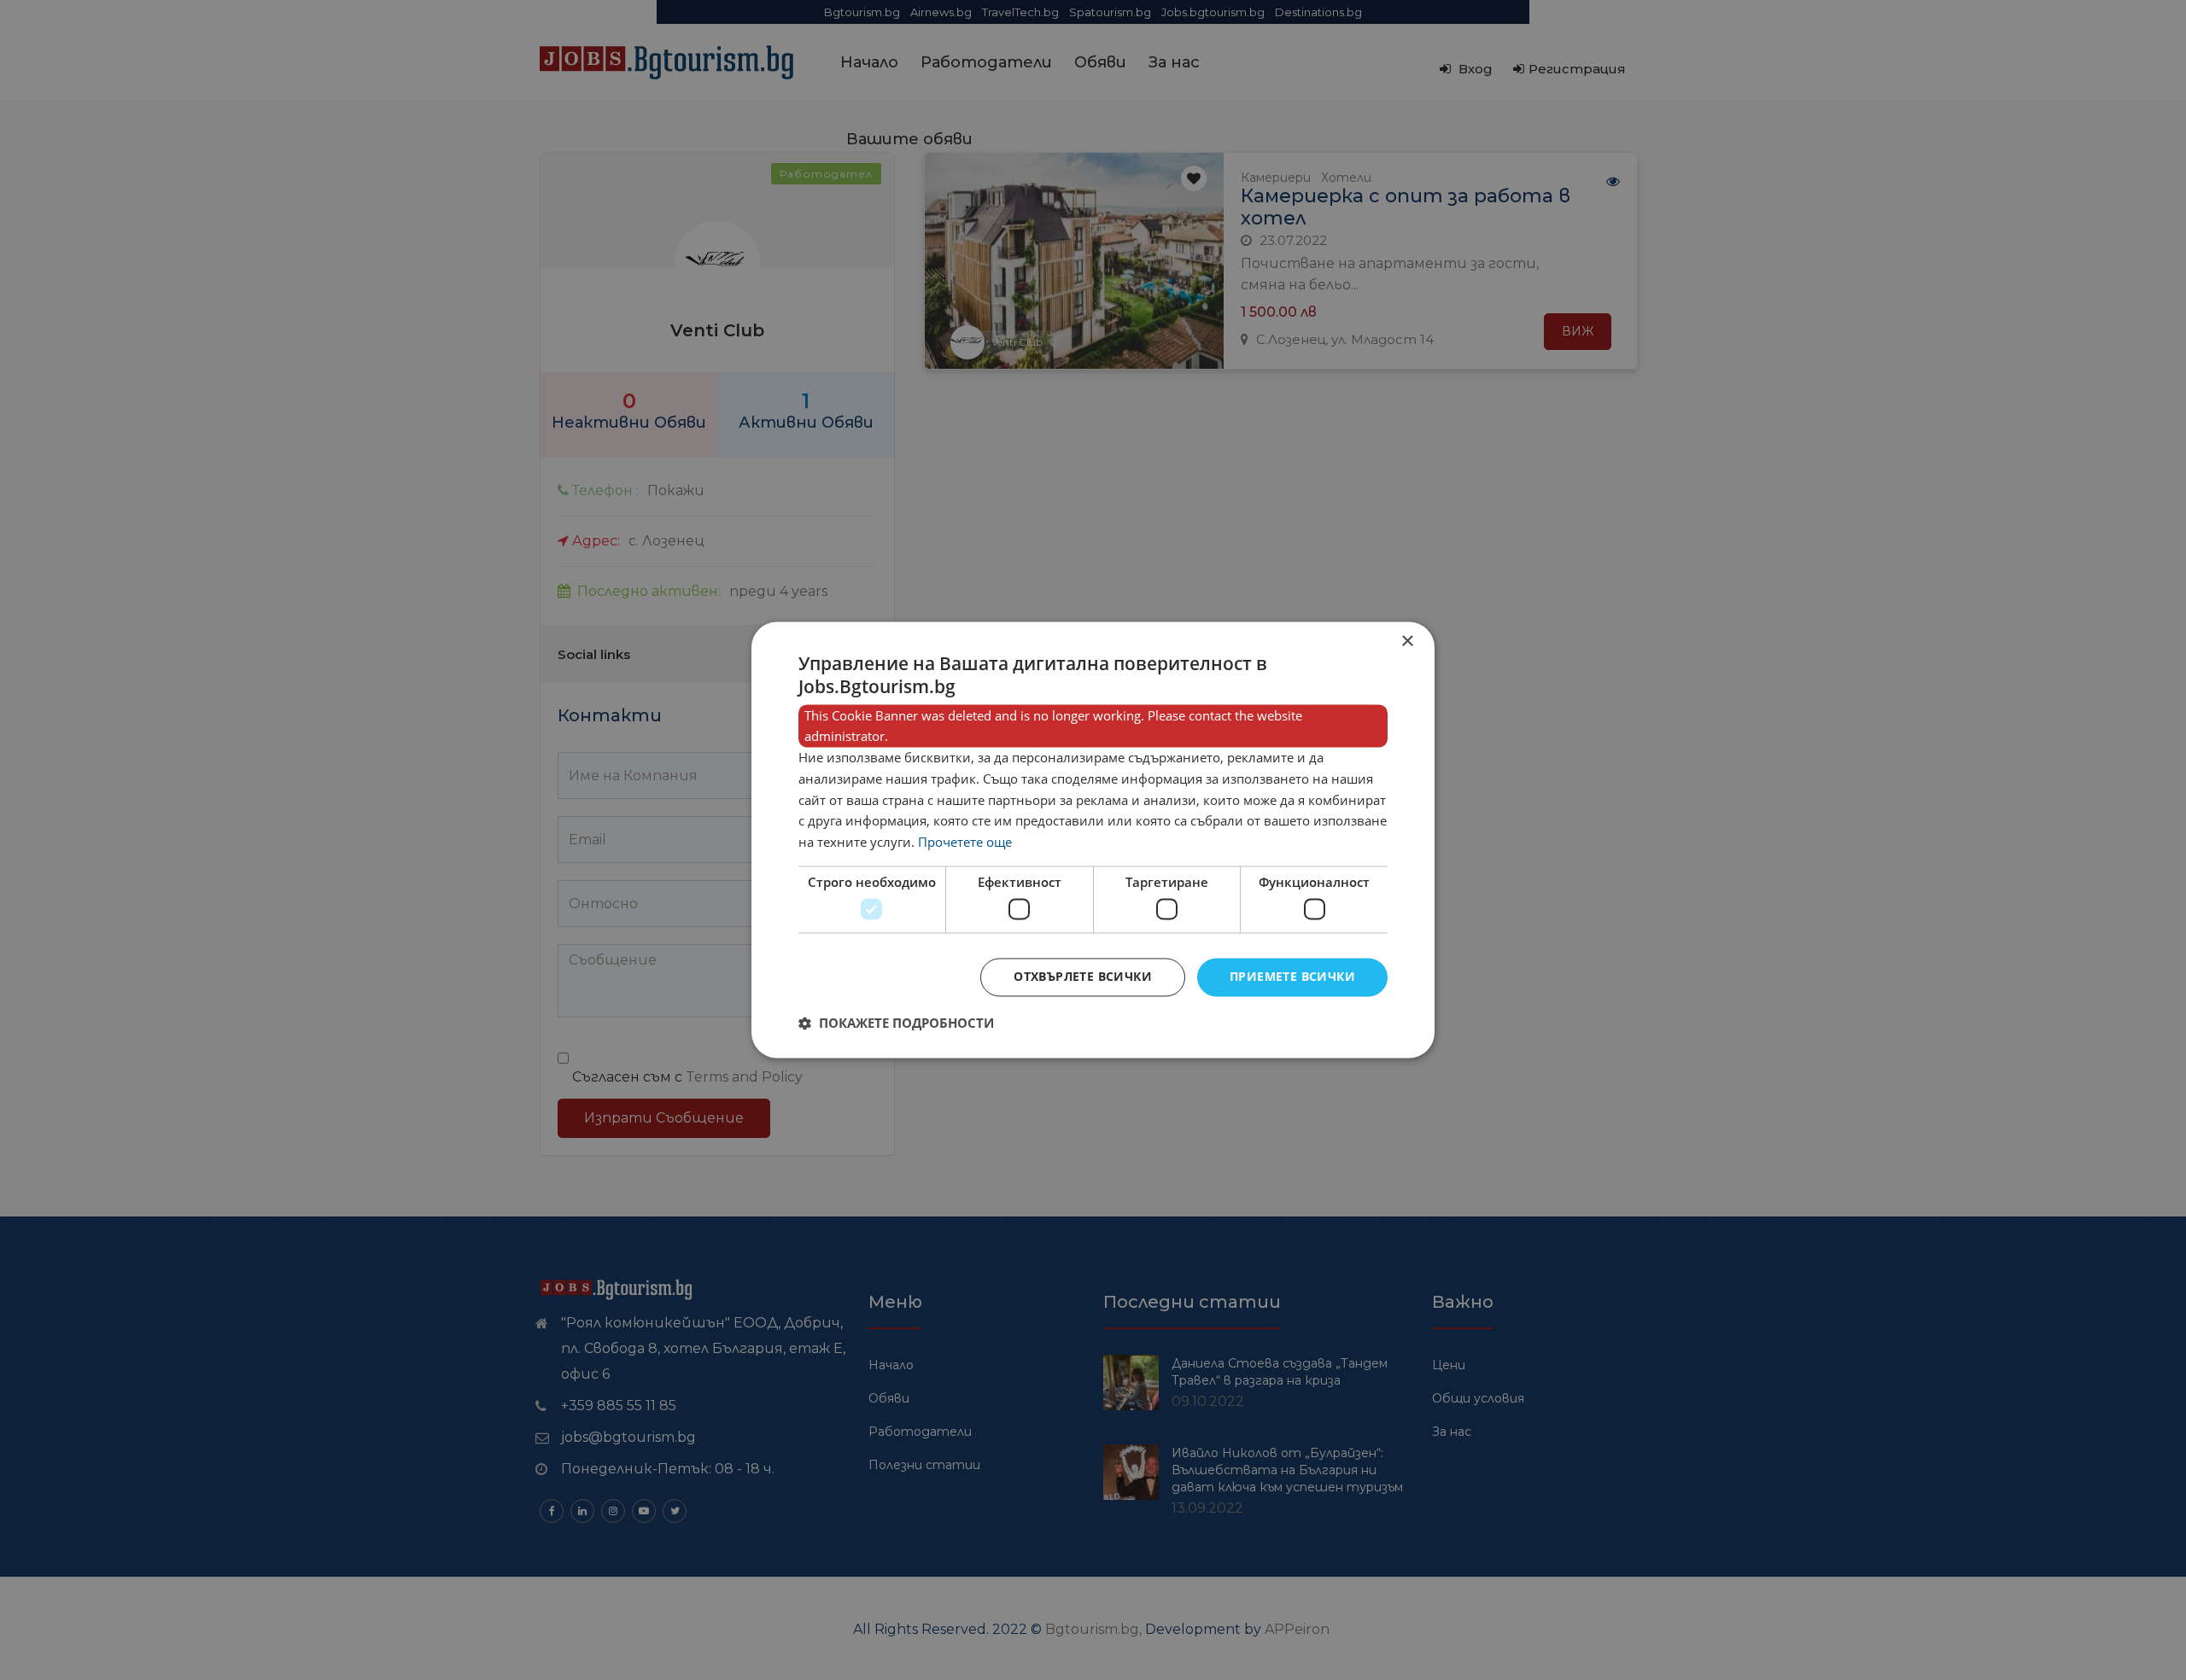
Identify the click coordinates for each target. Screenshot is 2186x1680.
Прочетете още (965, 843)
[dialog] (1093, 840)
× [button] (1407, 642)
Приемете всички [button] (1292, 977)
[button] (896, 1024)
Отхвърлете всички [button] (1083, 977)
